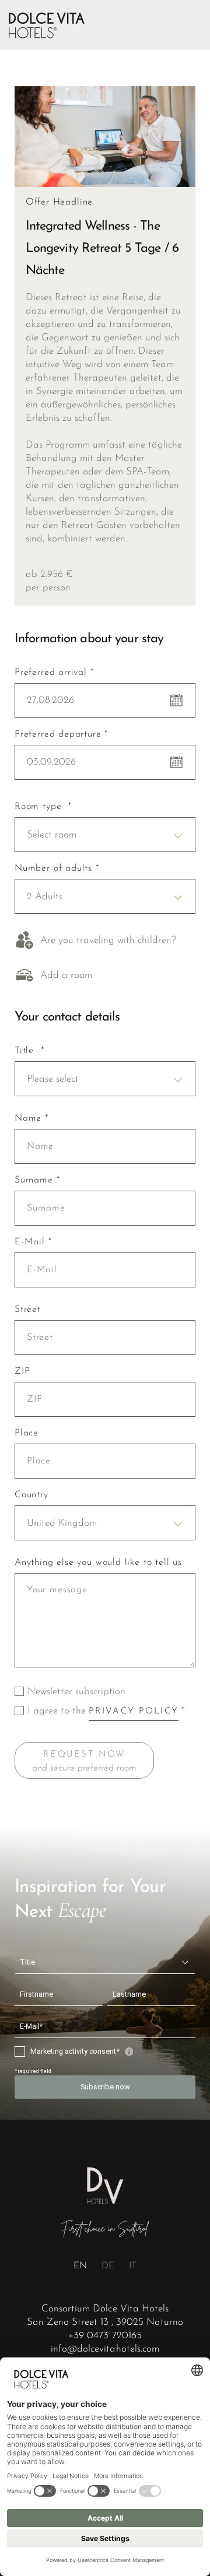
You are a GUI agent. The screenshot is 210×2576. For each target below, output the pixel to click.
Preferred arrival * (54, 673)
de (108, 2266)
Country (32, 1495)
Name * (32, 1118)
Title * (29, 1051)
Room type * (43, 807)
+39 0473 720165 (105, 2336)
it (133, 2266)
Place (27, 1433)
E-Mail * (33, 1242)
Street (28, 1310)
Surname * (37, 1180)
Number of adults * (57, 868)
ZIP (22, 1371)
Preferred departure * (61, 734)
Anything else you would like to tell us (98, 1563)
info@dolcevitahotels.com (105, 2349)
